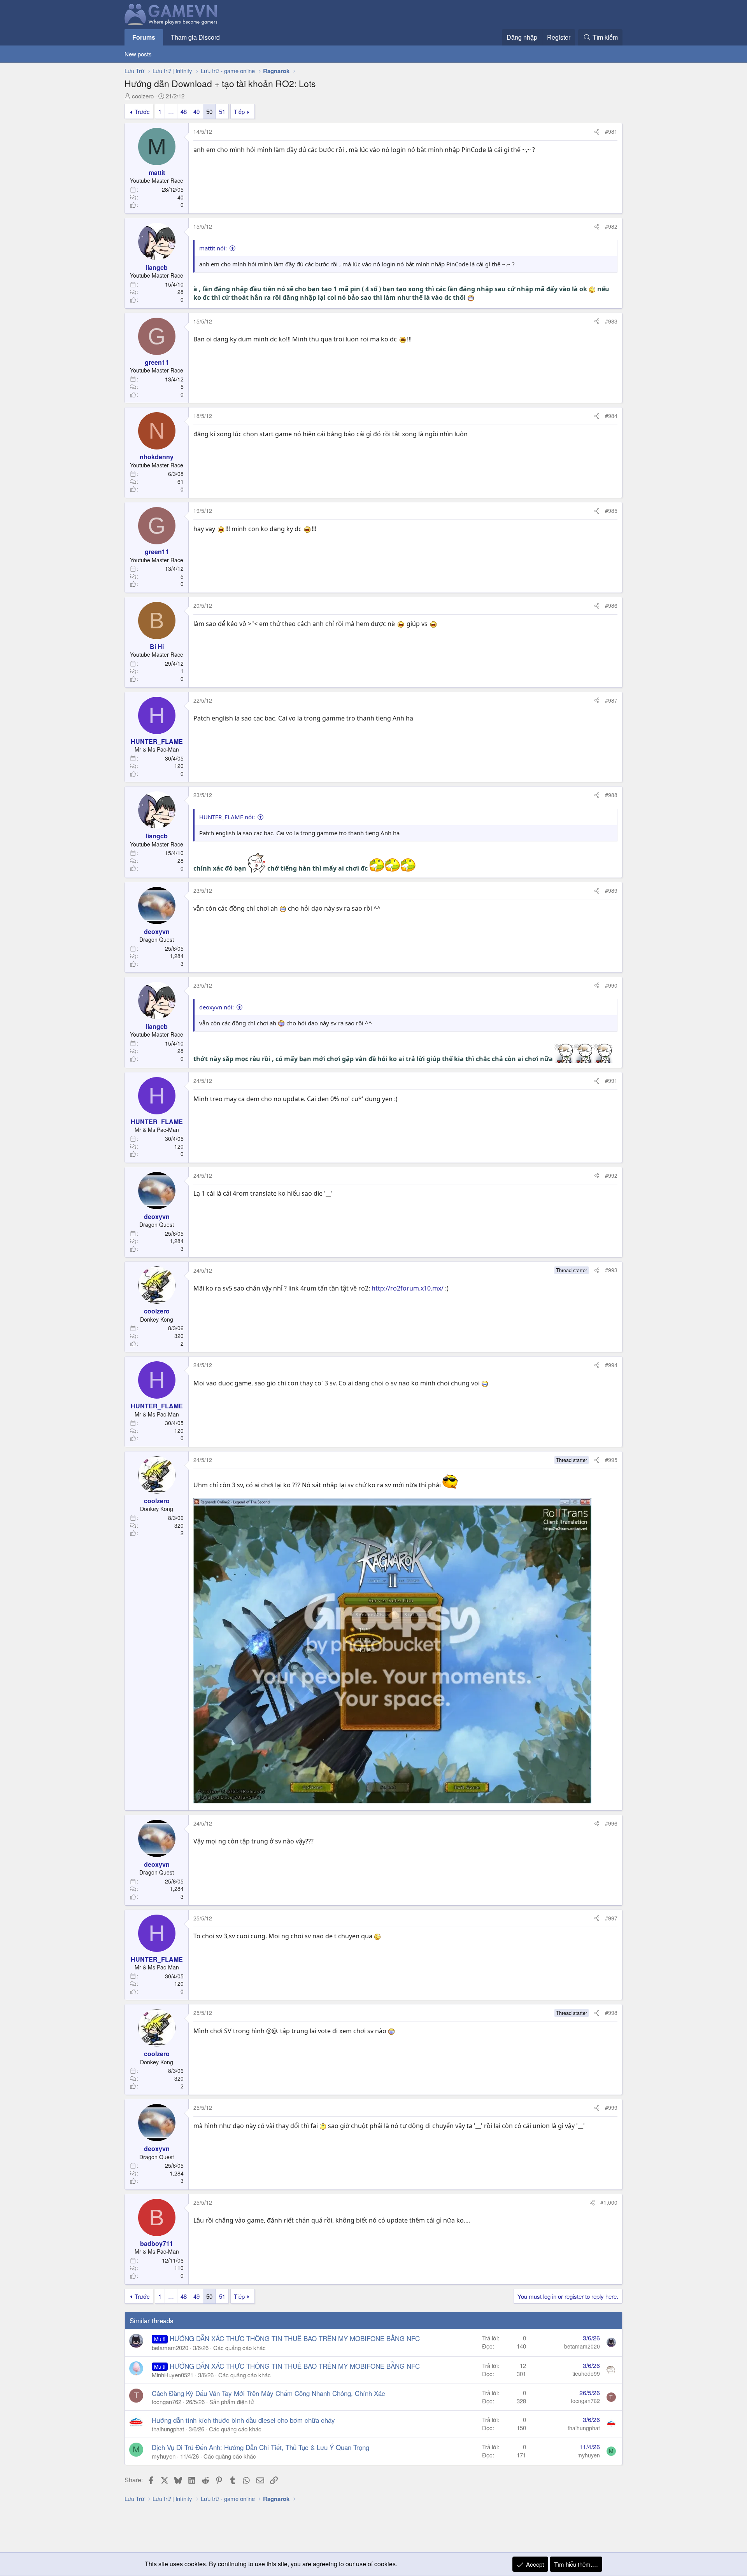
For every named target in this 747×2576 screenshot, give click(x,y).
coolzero (143, 96)
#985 (611, 511)
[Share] (597, 132)
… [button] (171, 111)
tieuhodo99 (586, 2373)
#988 (611, 795)
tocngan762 (167, 2402)
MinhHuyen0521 (173, 2375)
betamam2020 (170, 2348)
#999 (611, 2107)
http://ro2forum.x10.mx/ (408, 1288)
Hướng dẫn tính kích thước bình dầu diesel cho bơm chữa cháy (243, 2420)
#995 (611, 1460)
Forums (144, 37)
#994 (611, 1365)
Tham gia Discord (195, 37)
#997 (611, 1918)
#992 (611, 1175)
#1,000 (609, 2202)
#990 (611, 985)
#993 (611, 1270)
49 (196, 111)
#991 (611, 1081)
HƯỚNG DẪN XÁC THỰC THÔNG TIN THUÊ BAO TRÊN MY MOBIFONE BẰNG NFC (295, 2338)
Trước (142, 111)
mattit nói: (213, 248)
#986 (611, 605)
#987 (611, 700)
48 (184, 111)
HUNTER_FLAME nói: (227, 817)
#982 (611, 226)
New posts (138, 54)
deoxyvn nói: (217, 1007)
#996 (611, 1823)
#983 (611, 321)
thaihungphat (168, 2429)
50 (209, 111)
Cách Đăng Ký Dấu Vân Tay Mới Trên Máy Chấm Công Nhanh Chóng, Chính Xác (268, 2393)
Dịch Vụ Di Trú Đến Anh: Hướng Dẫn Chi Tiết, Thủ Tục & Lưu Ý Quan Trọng (260, 2447)
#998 (611, 2013)
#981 (611, 131)
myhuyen (164, 2456)
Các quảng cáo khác (239, 2348)
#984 (611, 416)
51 (222, 111)
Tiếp (239, 111)
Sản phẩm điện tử (232, 2402)
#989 (611, 890)
